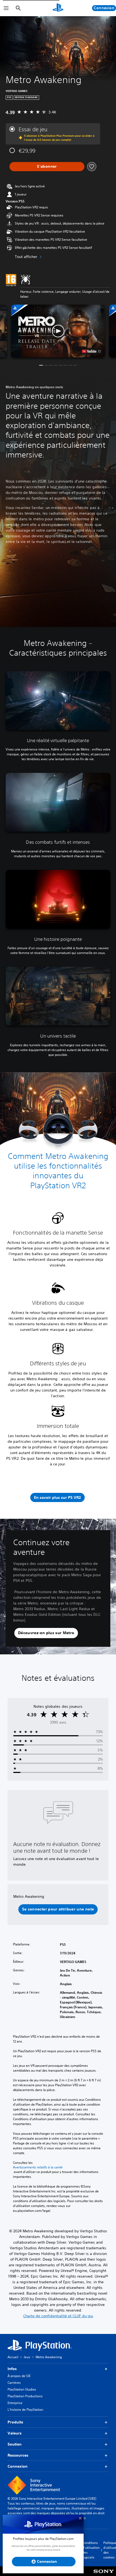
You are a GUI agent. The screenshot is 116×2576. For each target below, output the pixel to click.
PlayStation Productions (25, 2396)
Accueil (13, 2357)
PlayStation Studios (22, 2389)
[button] (58, 331)
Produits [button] (15, 2422)
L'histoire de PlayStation (25, 2410)
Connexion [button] (18, 2466)
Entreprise (15, 2403)
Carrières (14, 2383)
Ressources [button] (18, 2455)
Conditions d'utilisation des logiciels (91, 2550)
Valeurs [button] (15, 2433)
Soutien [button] (15, 2444)
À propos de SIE (19, 2376)
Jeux (27, 2357)
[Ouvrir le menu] (6, 8)
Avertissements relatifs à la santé (38, 2167)
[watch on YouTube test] (91, 351)
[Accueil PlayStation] (58, 8)
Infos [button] (12, 2369)
